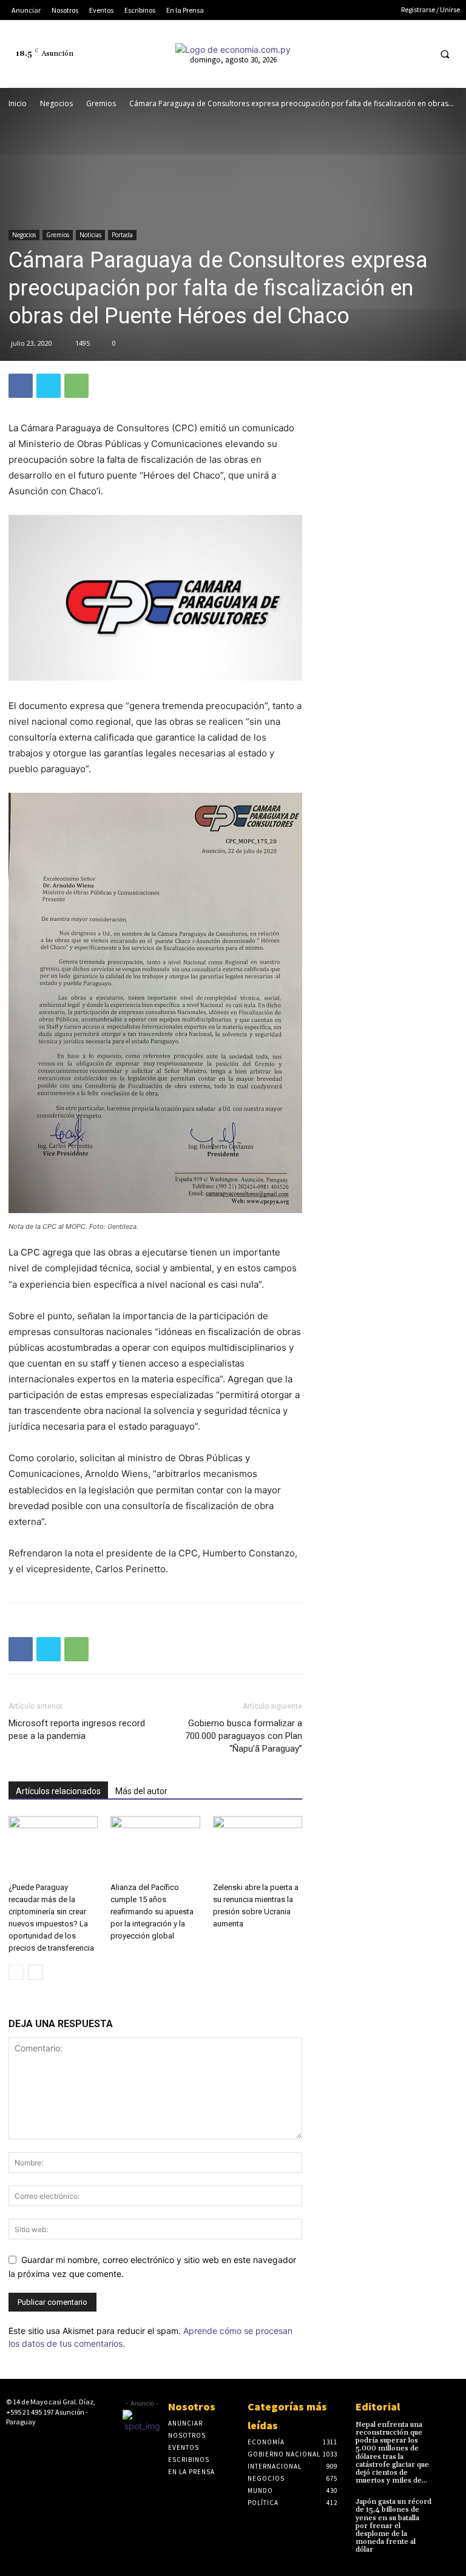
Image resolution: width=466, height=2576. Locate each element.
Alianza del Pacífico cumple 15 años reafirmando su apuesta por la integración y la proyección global (152, 1912)
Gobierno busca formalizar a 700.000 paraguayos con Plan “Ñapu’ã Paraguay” (244, 1736)
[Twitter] (396, 54)
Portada (122, 235)
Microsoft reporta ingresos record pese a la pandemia (77, 1730)
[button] (445, 54)
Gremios (101, 103)
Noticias (90, 235)
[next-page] (35, 1972)
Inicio (18, 103)
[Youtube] (418, 54)
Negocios (56, 103)
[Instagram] (351, 54)
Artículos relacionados (58, 1791)
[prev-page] (16, 1972)
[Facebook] (328, 54)
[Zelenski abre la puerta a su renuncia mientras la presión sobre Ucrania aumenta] (258, 1847)
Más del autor (141, 1791)
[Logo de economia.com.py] (233, 49)
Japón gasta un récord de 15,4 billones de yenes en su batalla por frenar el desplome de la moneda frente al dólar (393, 2526)
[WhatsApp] (76, 386)
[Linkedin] (373, 54)
